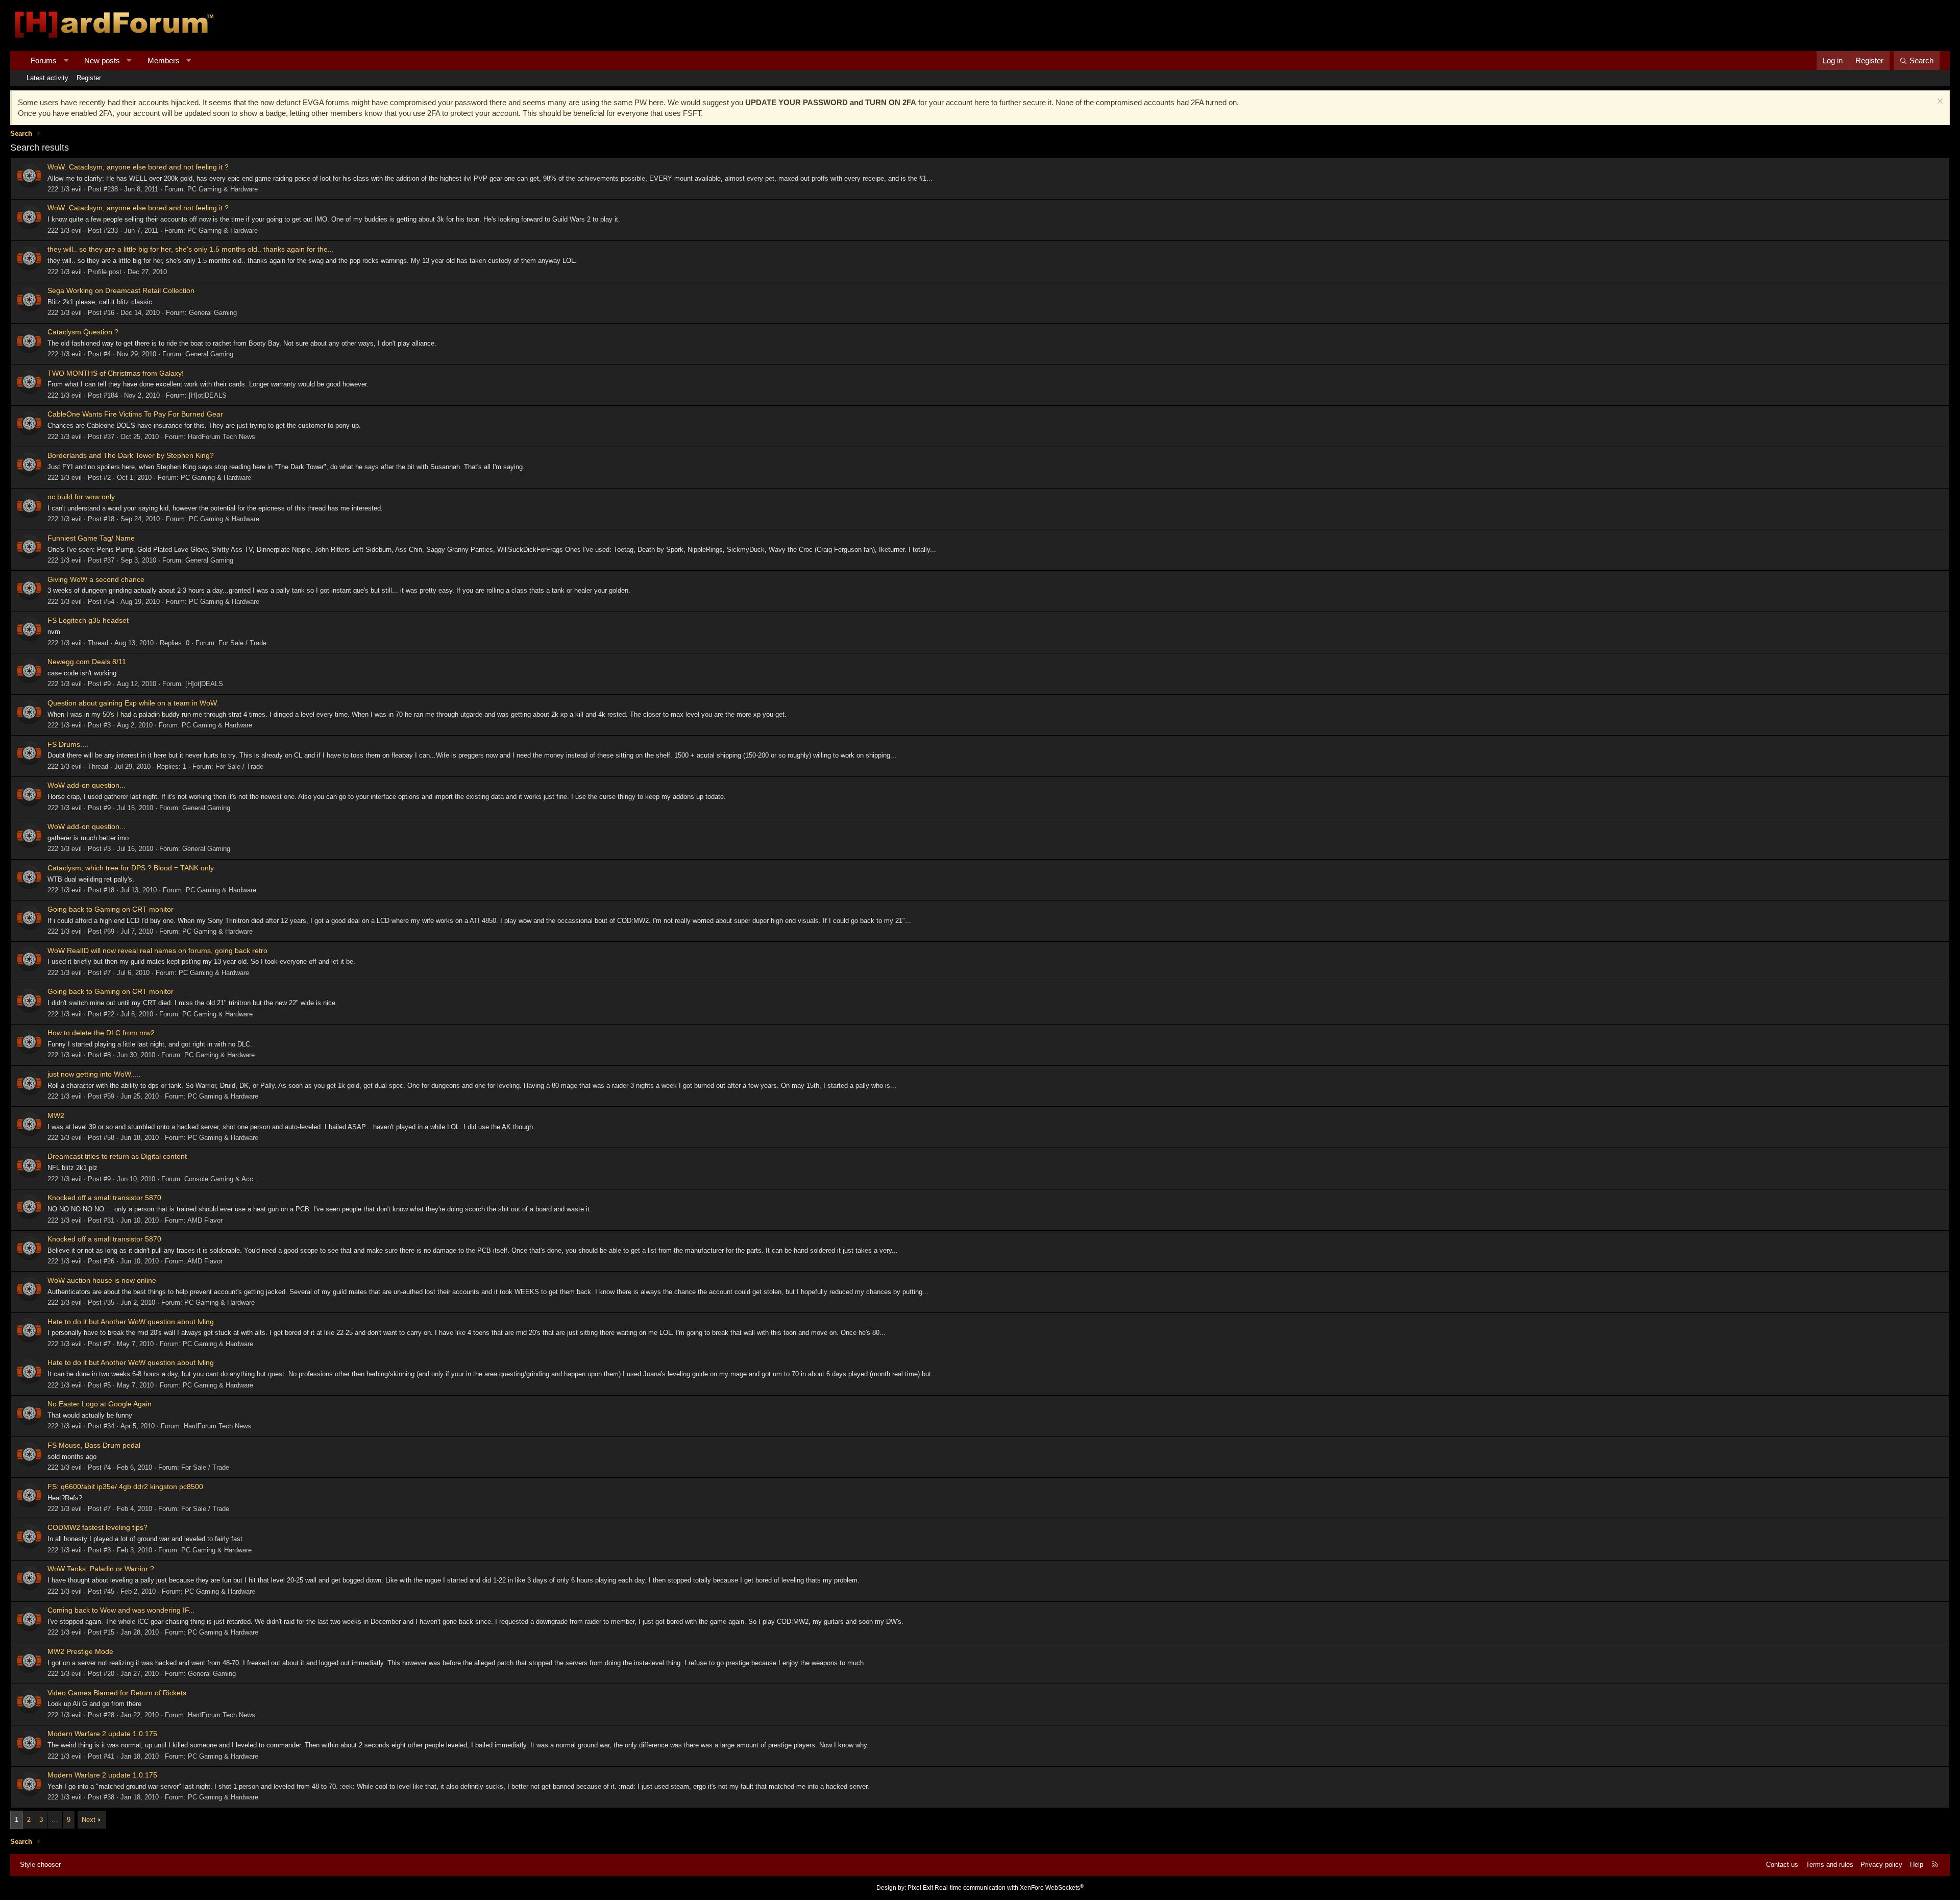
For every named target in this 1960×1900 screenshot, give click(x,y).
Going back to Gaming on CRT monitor (111, 909)
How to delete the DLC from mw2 (101, 1033)
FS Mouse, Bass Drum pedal (94, 1445)
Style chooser (40, 1865)
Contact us (1782, 1865)
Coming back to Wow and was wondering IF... (121, 1610)
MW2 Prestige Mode (80, 1651)
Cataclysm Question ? (83, 332)
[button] (66, 60)
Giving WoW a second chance (96, 579)
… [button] (55, 1820)
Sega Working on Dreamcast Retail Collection (121, 290)
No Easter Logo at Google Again (100, 1404)
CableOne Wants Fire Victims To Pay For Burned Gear (135, 414)
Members (164, 60)
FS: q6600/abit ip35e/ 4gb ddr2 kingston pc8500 (125, 1487)
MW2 (56, 1115)
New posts (102, 60)
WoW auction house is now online (102, 1280)
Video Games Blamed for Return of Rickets (117, 1693)
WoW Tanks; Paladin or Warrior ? (101, 1569)
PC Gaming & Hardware (223, 189)
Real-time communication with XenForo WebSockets (1009, 1888)
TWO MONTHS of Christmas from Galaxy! (116, 373)
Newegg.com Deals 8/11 (87, 662)
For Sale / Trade (242, 643)
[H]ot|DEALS (208, 395)
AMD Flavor (205, 1220)
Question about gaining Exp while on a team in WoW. (133, 703)
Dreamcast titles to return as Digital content (117, 1156)
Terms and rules (1830, 1865)
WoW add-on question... (87, 785)
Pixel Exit (920, 1888)
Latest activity (47, 78)
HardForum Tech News (222, 437)
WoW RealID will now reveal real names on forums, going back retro (157, 951)
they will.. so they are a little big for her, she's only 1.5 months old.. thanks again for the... (191, 249)
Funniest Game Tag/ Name (91, 538)
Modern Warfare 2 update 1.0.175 (102, 1734)
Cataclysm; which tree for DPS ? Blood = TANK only (131, 868)
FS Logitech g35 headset (88, 620)
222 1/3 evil (65, 189)
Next (89, 1820)
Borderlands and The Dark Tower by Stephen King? (131, 455)
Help (1917, 1865)
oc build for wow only (81, 497)
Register (89, 78)
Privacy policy (1881, 1865)
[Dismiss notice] (1939, 102)
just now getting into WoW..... (94, 1074)
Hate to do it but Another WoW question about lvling (131, 1322)
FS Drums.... (68, 744)
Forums (44, 60)
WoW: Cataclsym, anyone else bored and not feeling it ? (138, 167)
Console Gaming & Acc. (220, 1179)
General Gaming (213, 313)
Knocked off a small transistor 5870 (104, 1198)
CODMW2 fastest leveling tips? (97, 1527)
